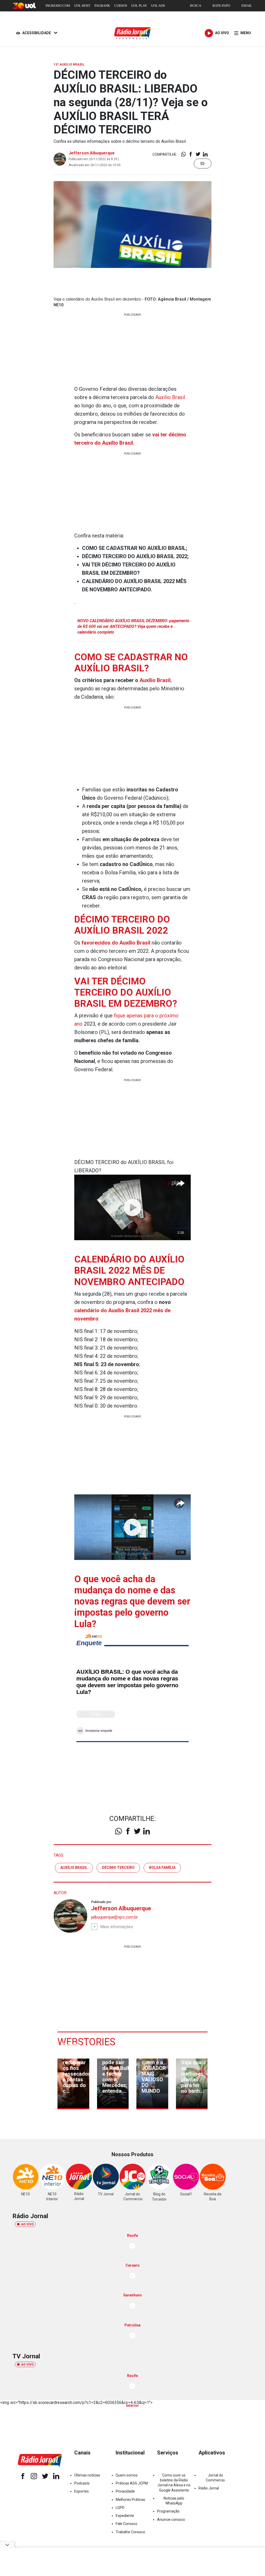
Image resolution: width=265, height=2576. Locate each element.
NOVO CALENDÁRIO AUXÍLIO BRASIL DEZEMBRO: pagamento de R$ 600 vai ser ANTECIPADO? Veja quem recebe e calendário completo (133, 627)
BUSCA (196, 6)
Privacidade (125, 2491)
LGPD (120, 2508)
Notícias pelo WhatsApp (174, 2501)
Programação (168, 2511)
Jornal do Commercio (215, 2478)
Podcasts (82, 2483)
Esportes (82, 2491)
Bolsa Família (162, 1868)
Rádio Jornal (209, 2488)
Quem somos (127, 2475)
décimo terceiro (118, 1868)
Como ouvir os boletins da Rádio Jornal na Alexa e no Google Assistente (174, 2483)
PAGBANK (102, 6)
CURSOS (121, 6)
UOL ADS (158, 6)
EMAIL (247, 6)
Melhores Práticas (130, 2500)
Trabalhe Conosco (130, 2532)
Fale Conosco (127, 2524)
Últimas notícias (87, 2475)
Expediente (125, 2516)
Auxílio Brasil (170, 397)
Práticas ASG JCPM (132, 2483)
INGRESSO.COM (58, 6)
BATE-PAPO (221, 6)
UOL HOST (82, 6)
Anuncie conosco (171, 2520)
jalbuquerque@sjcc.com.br (115, 1917)
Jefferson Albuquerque (92, 153)
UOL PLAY (139, 6)
